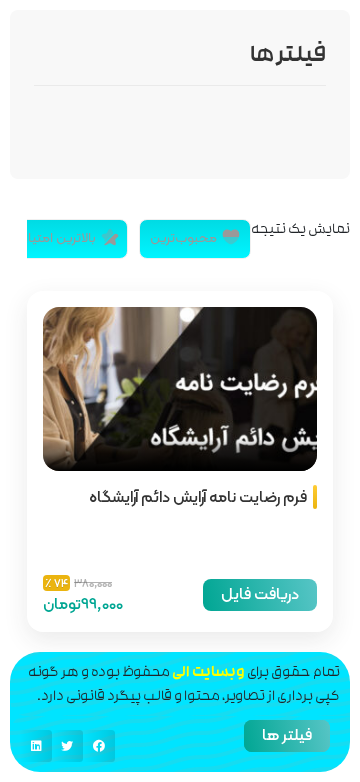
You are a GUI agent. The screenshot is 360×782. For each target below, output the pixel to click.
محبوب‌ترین (183, 237)
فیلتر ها (287, 734)
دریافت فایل (260, 593)
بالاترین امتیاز (60, 237)
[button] (99, 746)
